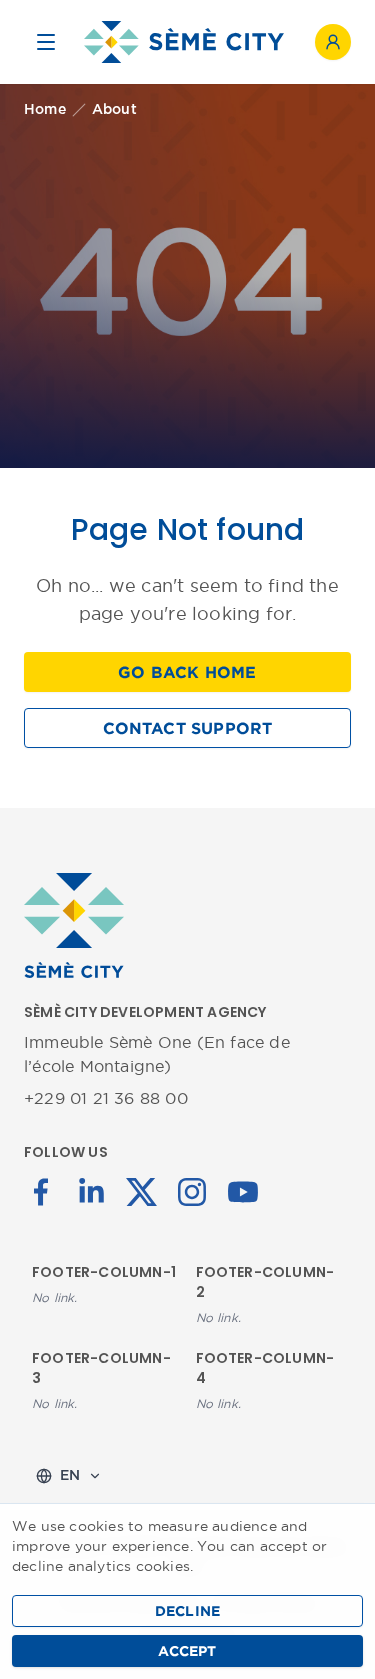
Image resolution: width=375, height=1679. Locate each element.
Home (45, 110)
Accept (187, 1651)
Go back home (187, 672)
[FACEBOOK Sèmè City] (41, 1190)
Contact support (188, 728)
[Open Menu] (46, 42)
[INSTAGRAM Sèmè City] (192, 1190)
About (114, 110)
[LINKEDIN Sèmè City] (91, 1190)
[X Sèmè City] (142, 1190)
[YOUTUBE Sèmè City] (243, 1190)
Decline (187, 1611)
